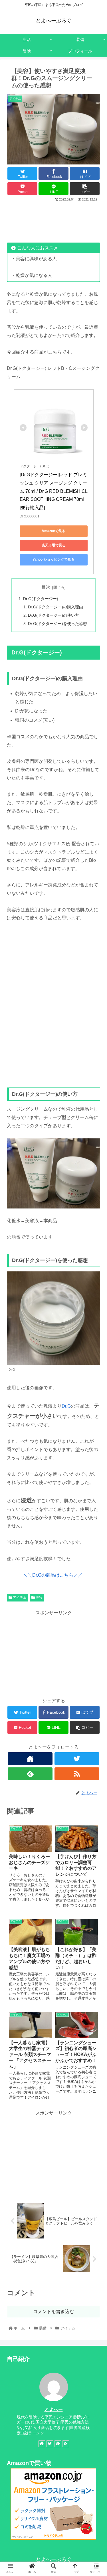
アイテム (19, 1597)
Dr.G (66, 1406)
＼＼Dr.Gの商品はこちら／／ (53, 1575)
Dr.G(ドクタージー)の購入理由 (55, 607)
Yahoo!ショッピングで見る (53, 559)
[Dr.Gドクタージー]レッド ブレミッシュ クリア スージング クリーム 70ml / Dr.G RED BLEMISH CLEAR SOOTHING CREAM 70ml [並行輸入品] (54, 491)
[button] (96, 1296)
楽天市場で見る (54, 545)
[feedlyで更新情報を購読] (30, 1774)
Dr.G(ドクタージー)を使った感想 (57, 624)
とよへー (54, 2409)
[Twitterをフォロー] (77, 1759)
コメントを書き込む (54, 2312)
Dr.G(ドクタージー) (41, 599)
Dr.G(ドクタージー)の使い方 (53, 615)
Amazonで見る (53, 531)
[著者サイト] (30, 1759)
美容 (39, 1597)
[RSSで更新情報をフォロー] (77, 1774)
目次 (46, 587)
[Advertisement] (53, 220)
